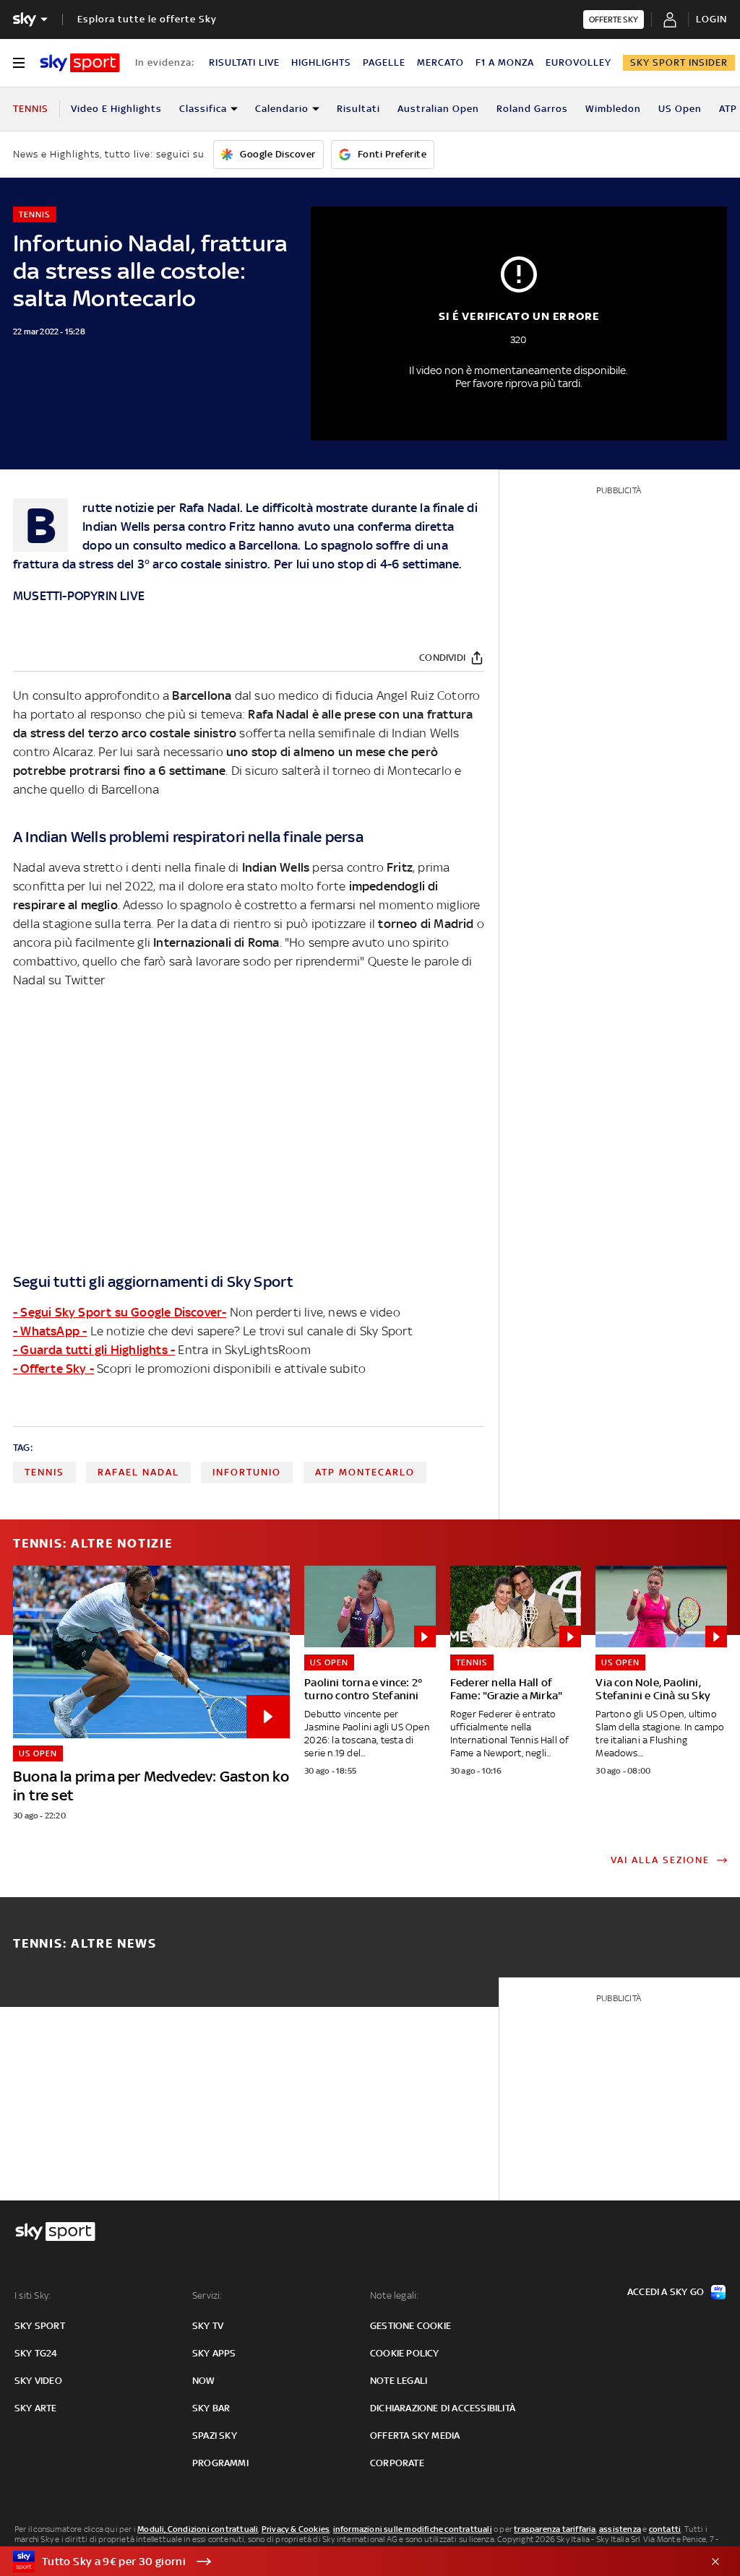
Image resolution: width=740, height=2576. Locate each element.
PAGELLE (384, 62)
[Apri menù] (19, 63)
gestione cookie (410, 2326)
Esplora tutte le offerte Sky (147, 19)
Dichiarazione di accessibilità (443, 2408)
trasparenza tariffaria (555, 2529)
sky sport (40, 2326)
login (711, 19)
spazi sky (215, 2436)
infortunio (247, 1472)
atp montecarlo (365, 1472)
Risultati (358, 109)
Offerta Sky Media (415, 2436)
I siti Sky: (33, 2295)
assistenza (620, 2529)
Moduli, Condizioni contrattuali (198, 2529)
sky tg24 (36, 2353)
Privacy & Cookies (296, 2529)
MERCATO (440, 62)
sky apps (214, 2353)
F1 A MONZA (505, 62)
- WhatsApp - (50, 1331)
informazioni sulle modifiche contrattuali (413, 2529)
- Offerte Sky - (53, 1369)
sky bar (211, 2408)
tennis (44, 1472)
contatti (665, 2529)
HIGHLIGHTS (321, 62)
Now (204, 2381)
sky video (38, 2381)
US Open (680, 109)
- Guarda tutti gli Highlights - (94, 1350)
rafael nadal (138, 1472)
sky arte (36, 2408)
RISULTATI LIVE (244, 62)
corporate (397, 2463)
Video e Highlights (116, 109)
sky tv (208, 2326)
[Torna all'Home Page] (80, 63)
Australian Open (438, 109)
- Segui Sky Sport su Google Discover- (120, 1312)
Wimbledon (613, 109)
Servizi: (207, 2295)
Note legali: (394, 2295)
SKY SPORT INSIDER (679, 62)
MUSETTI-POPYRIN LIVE (79, 596)
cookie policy (405, 2353)
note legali (399, 2381)
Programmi (220, 2463)
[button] (348, 2562)
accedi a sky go (666, 2292)
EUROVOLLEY (578, 62)
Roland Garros (532, 109)
